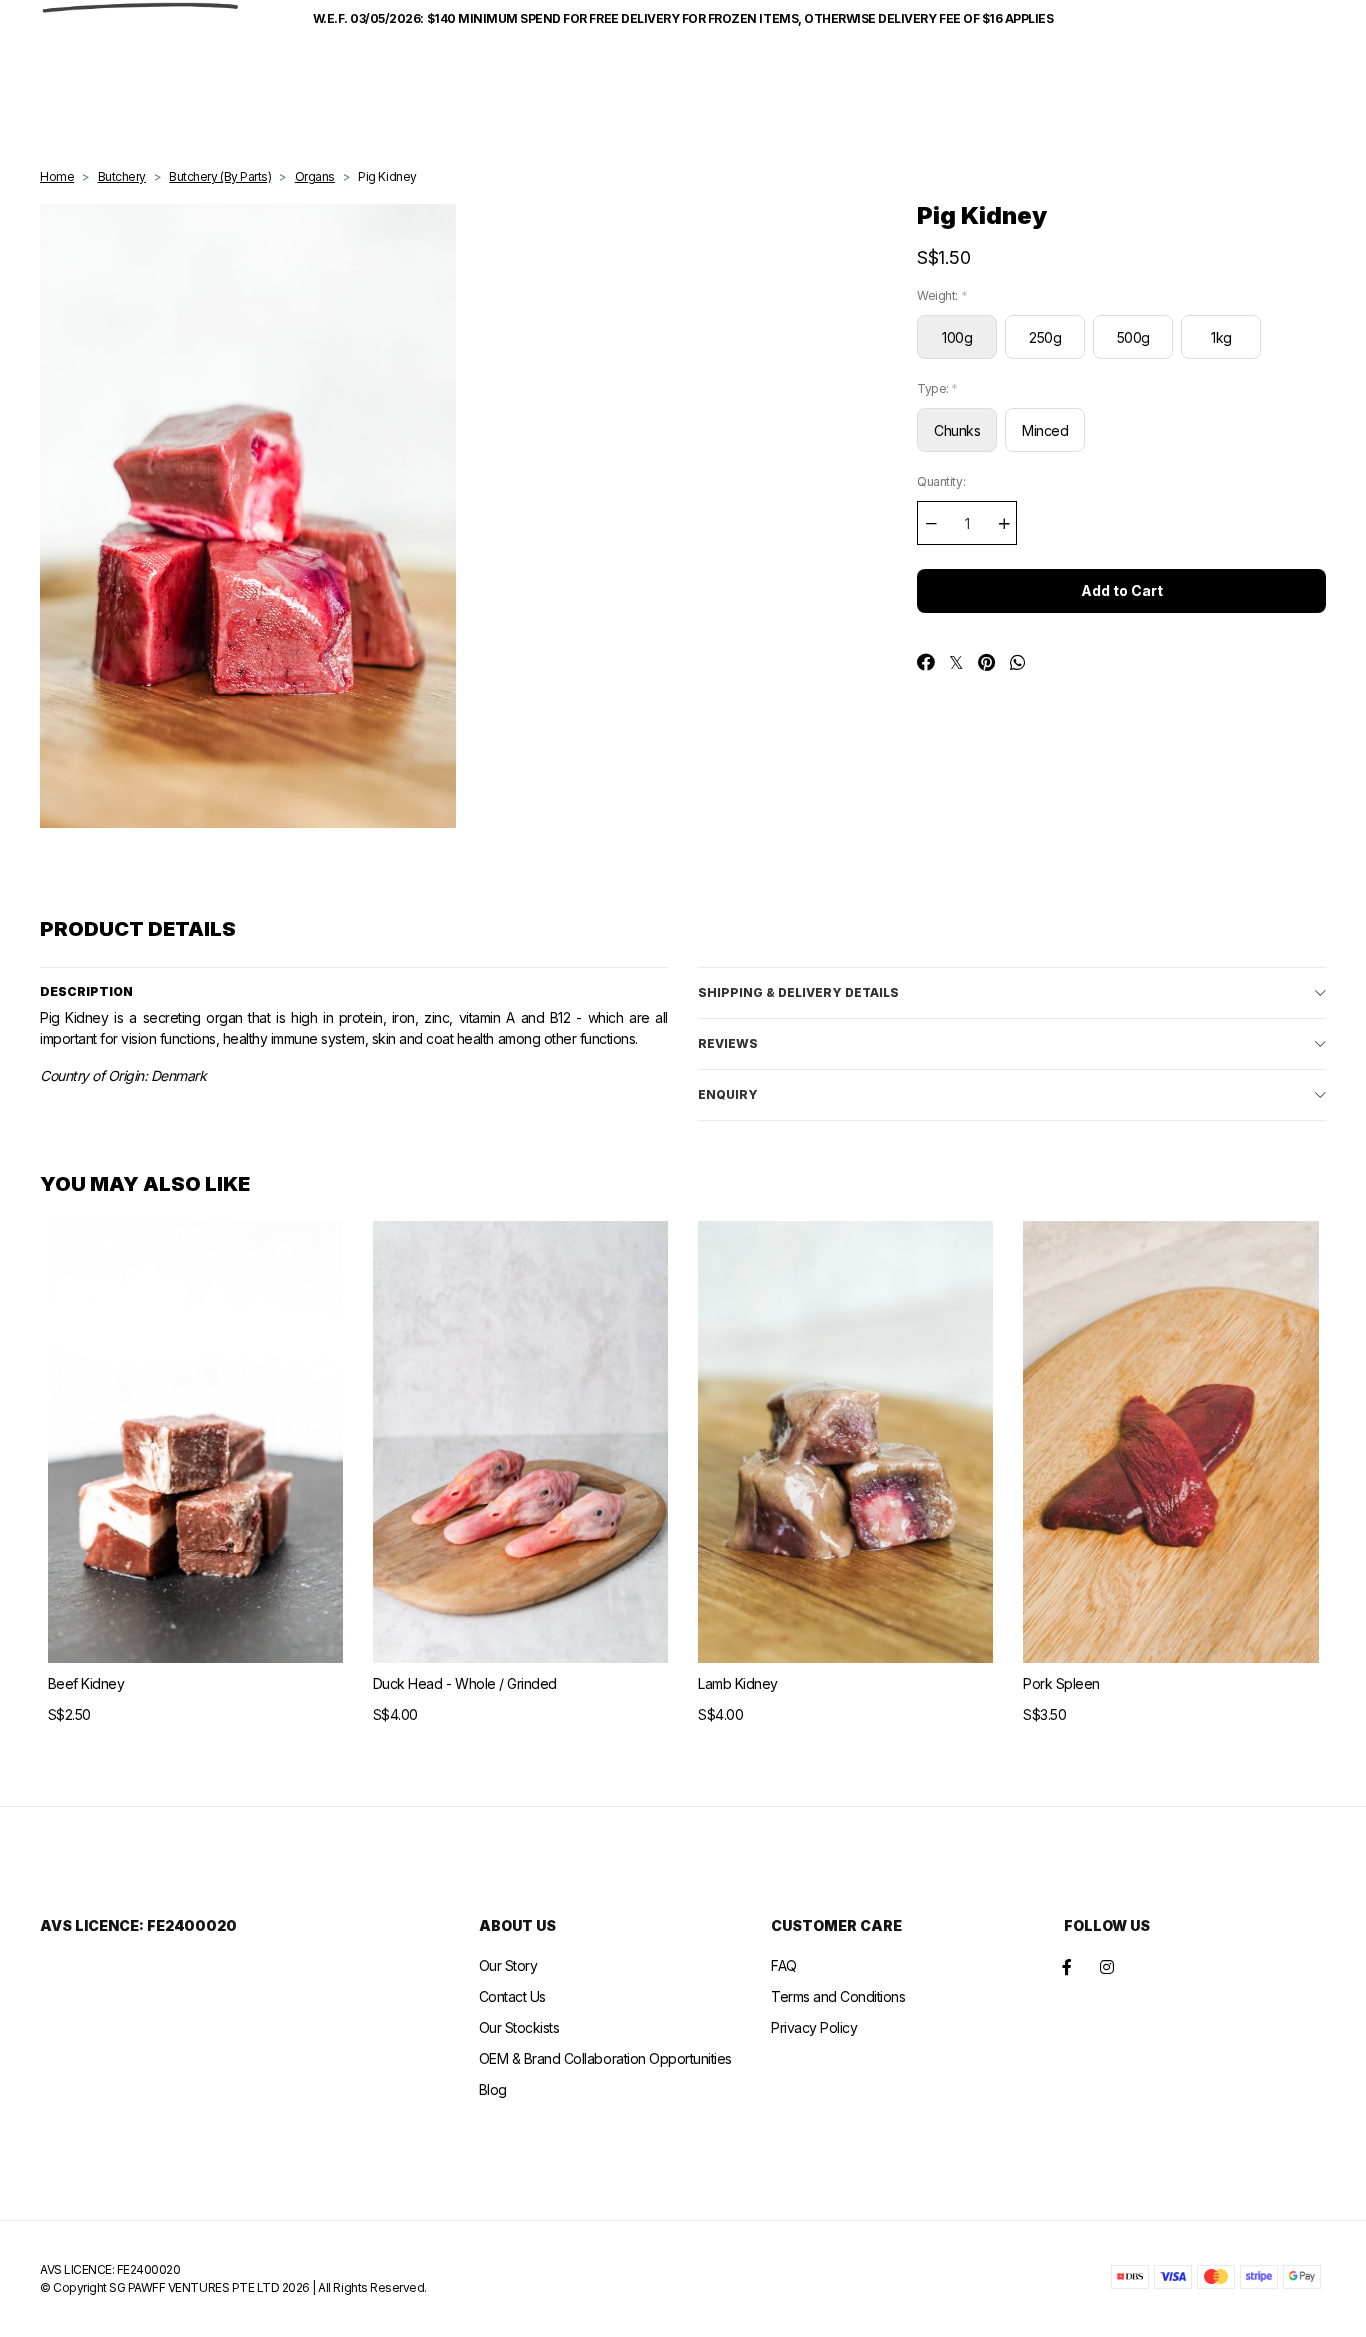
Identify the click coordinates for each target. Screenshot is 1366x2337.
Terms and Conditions (838, 1996)
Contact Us (512, 1996)
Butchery (122, 176)
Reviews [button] (728, 1043)
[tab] (1012, 992)
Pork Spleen (1061, 1683)
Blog (493, 2089)
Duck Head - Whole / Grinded (465, 1683)
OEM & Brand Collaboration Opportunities (605, 2058)
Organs (315, 176)
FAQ (784, 1965)
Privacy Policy (814, 2027)
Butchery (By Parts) (220, 176)
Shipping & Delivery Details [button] (798, 992)
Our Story (508, 1965)
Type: (937, 388)
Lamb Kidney (738, 1683)
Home (57, 176)
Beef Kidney (86, 1683)
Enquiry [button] (728, 1094)
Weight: (942, 295)
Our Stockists (519, 2027)
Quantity (941, 481)
